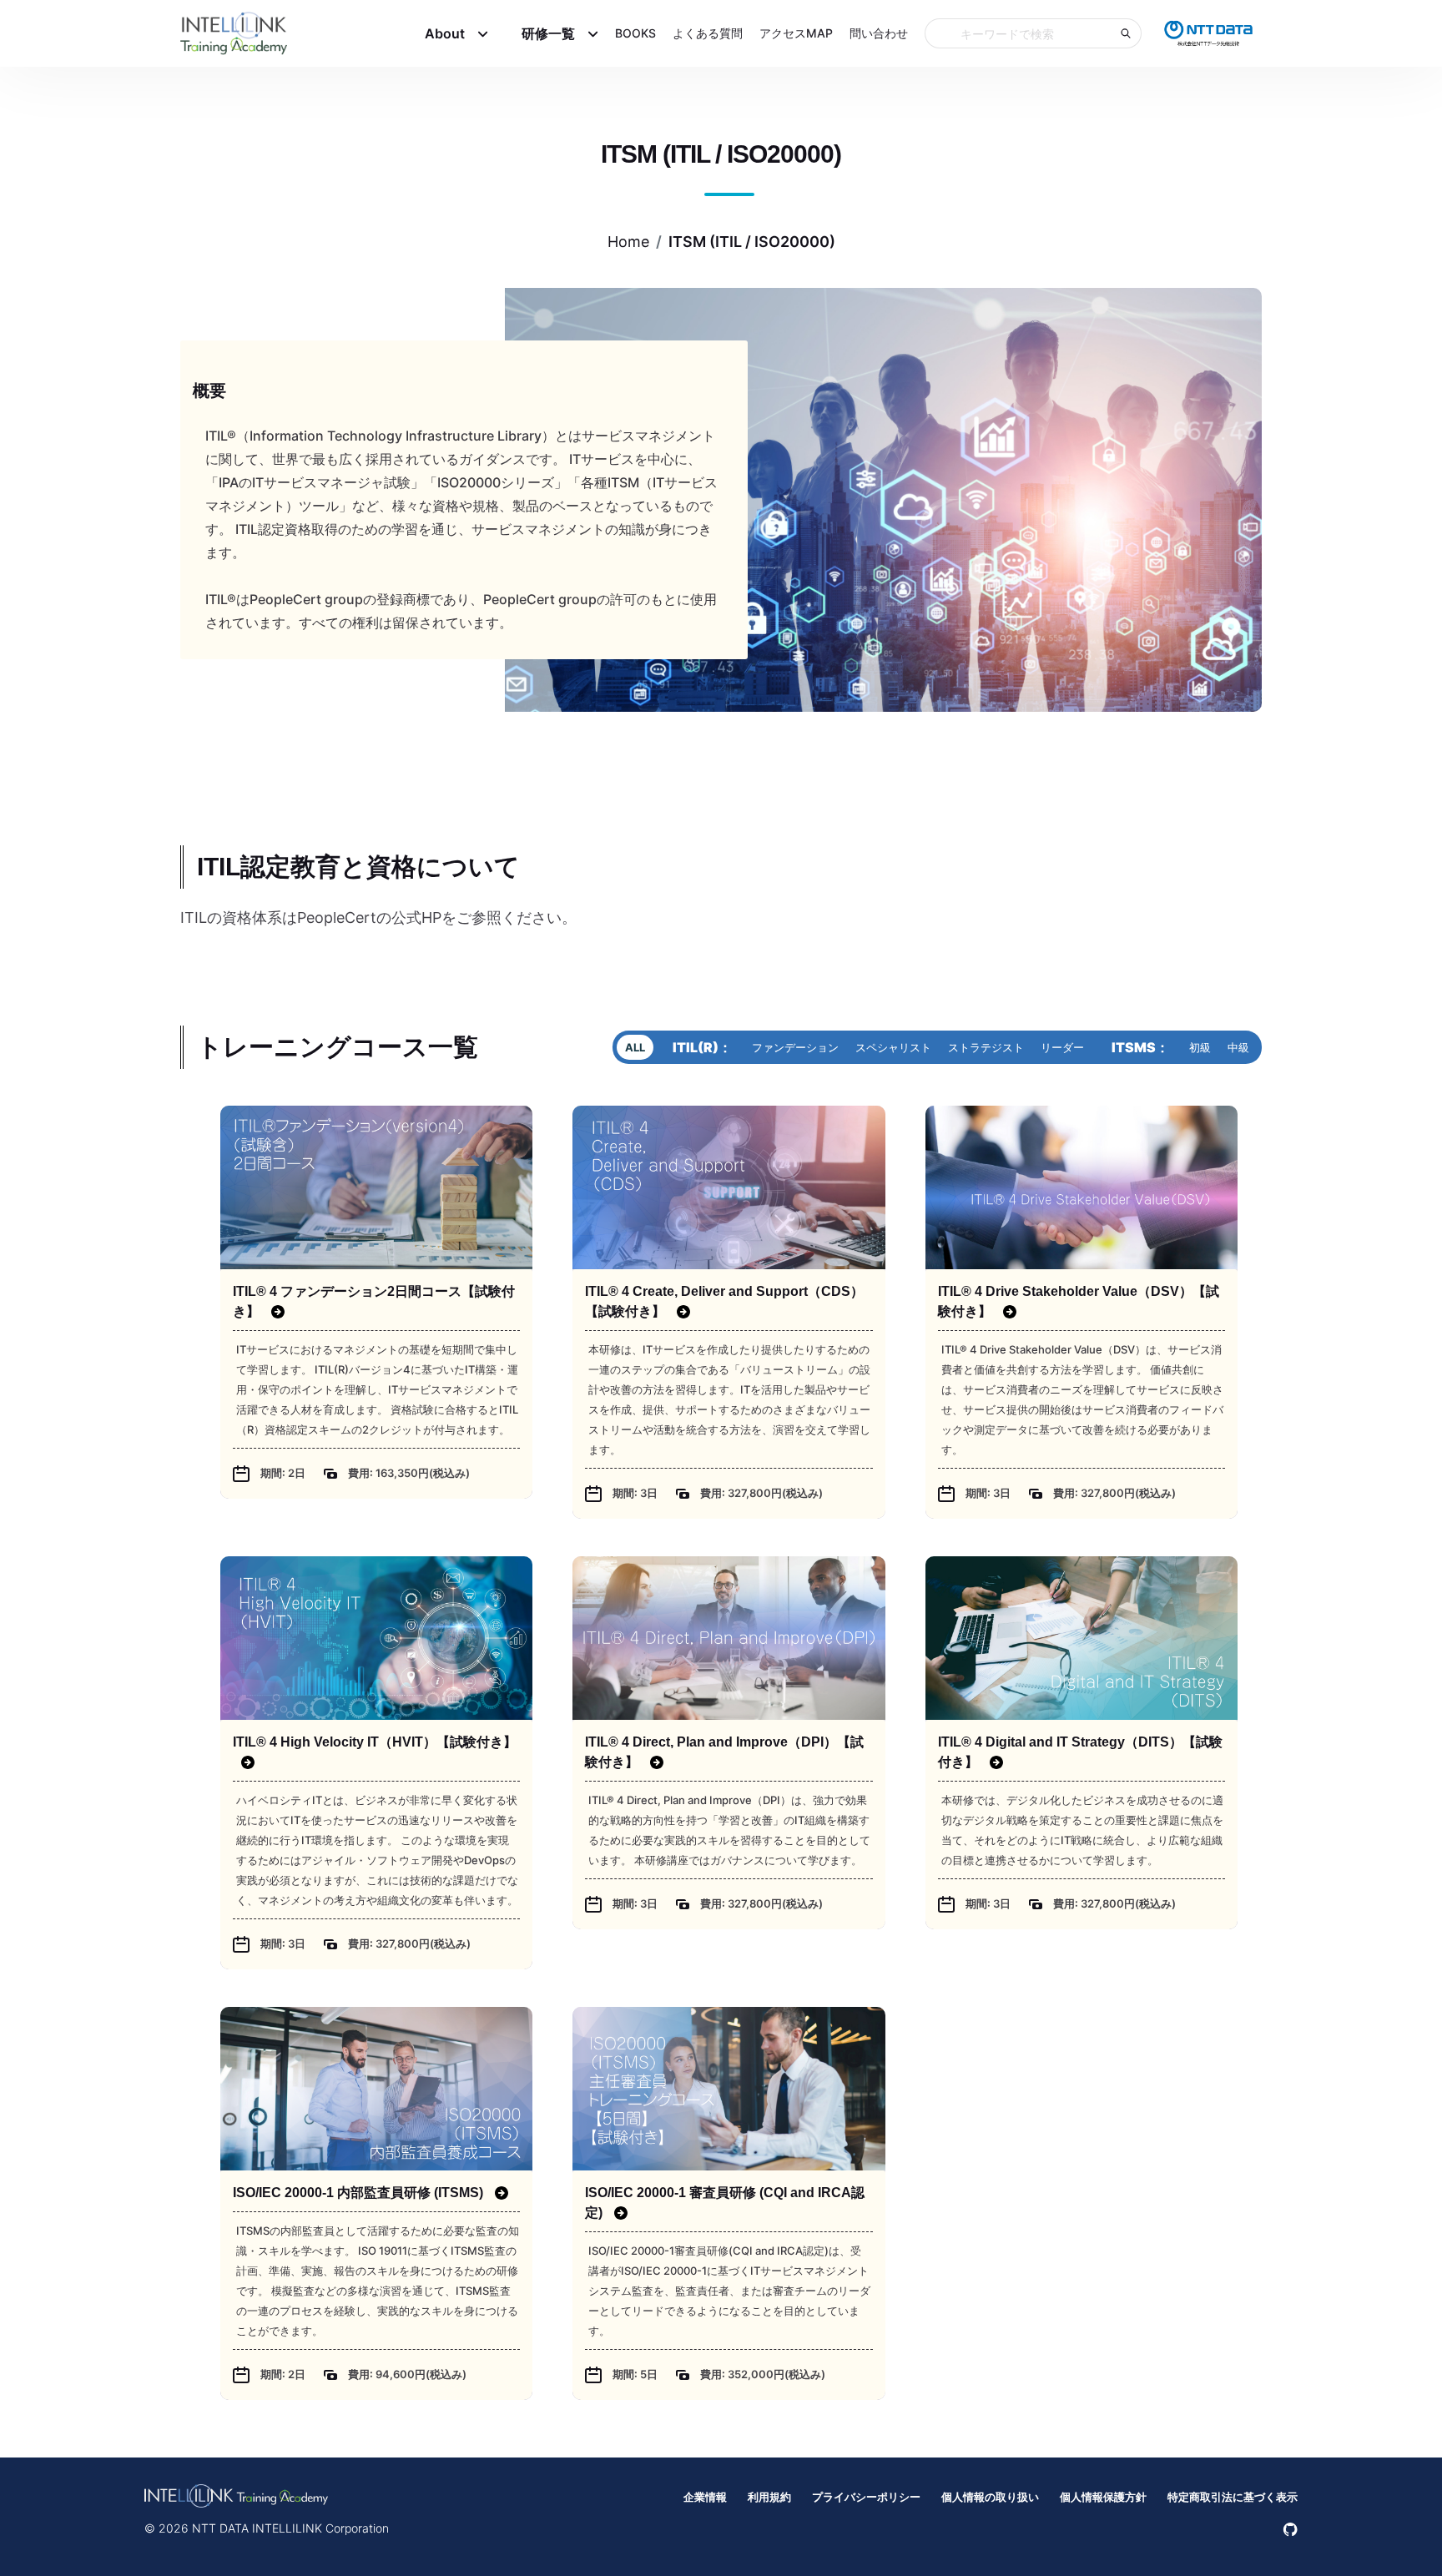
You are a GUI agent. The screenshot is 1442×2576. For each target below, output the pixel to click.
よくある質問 (708, 35)
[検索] (1126, 36)
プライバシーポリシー (866, 2497)
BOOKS (635, 35)
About (445, 36)
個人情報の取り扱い (990, 2497)
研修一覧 (548, 36)
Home (628, 242)
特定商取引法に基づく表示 (1233, 2497)
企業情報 (705, 2497)
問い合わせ (879, 35)
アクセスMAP (796, 35)
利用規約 (769, 2497)
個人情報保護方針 (1103, 2497)
